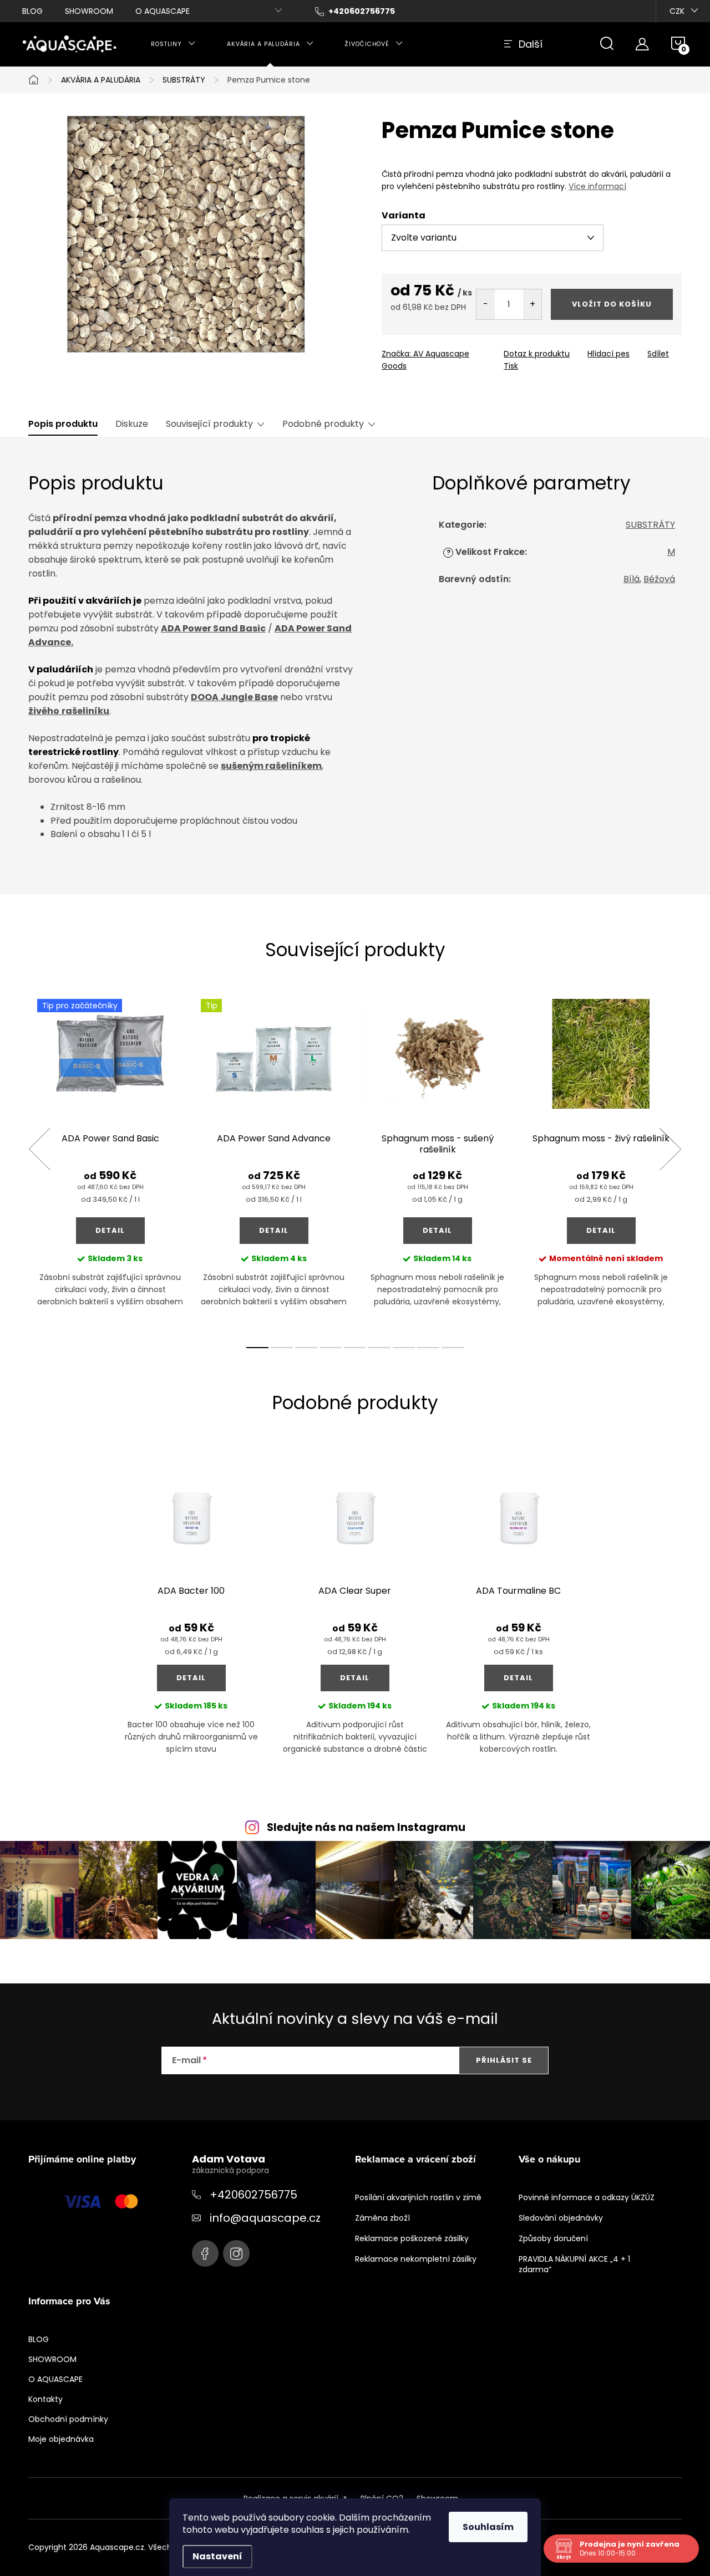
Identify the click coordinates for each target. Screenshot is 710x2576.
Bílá (632, 579)
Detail (110, 1230)
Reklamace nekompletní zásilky (416, 2259)
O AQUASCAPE (163, 11)
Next (670, 1149)
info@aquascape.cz (265, 2218)
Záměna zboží (382, 2218)
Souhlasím (488, 2527)
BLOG (32, 11)
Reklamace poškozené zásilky (412, 2238)
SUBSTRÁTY (650, 525)
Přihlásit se (504, 2060)
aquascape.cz (236, 2253)
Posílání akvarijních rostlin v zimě (418, 2197)
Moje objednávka (61, 2439)
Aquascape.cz (205, 2253)
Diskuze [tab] (132, 424)
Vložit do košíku (612, 304)
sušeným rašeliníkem (271, 766)
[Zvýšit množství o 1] (532, 304)
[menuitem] (173, 44)
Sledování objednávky (561, 2218)
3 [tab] (306, 1348)
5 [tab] (355, 1348)
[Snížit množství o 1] (486, 304)
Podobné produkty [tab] (323, 424)
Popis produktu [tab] (63, 424)
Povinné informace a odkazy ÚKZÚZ (587, 2197)
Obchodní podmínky (68, 2419)
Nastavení (217, 2556)
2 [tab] (282, 1348)
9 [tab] (453, 1348)
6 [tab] (379, 1348)
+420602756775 (253, 2195)
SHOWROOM (89, 11)
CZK (677, 11)
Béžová (659, 579)
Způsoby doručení (553, 2238)
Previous (39, 1149)
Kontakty (45, 2399)
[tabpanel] (110, 1162)
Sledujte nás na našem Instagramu (366, 1827)
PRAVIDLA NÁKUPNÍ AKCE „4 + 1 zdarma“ (574, 2264)
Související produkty (209, 424)
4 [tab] (331, 1348)
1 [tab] (257, 1348)
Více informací (597, 186)
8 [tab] (428, 1348)
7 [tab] (404, 1348)
